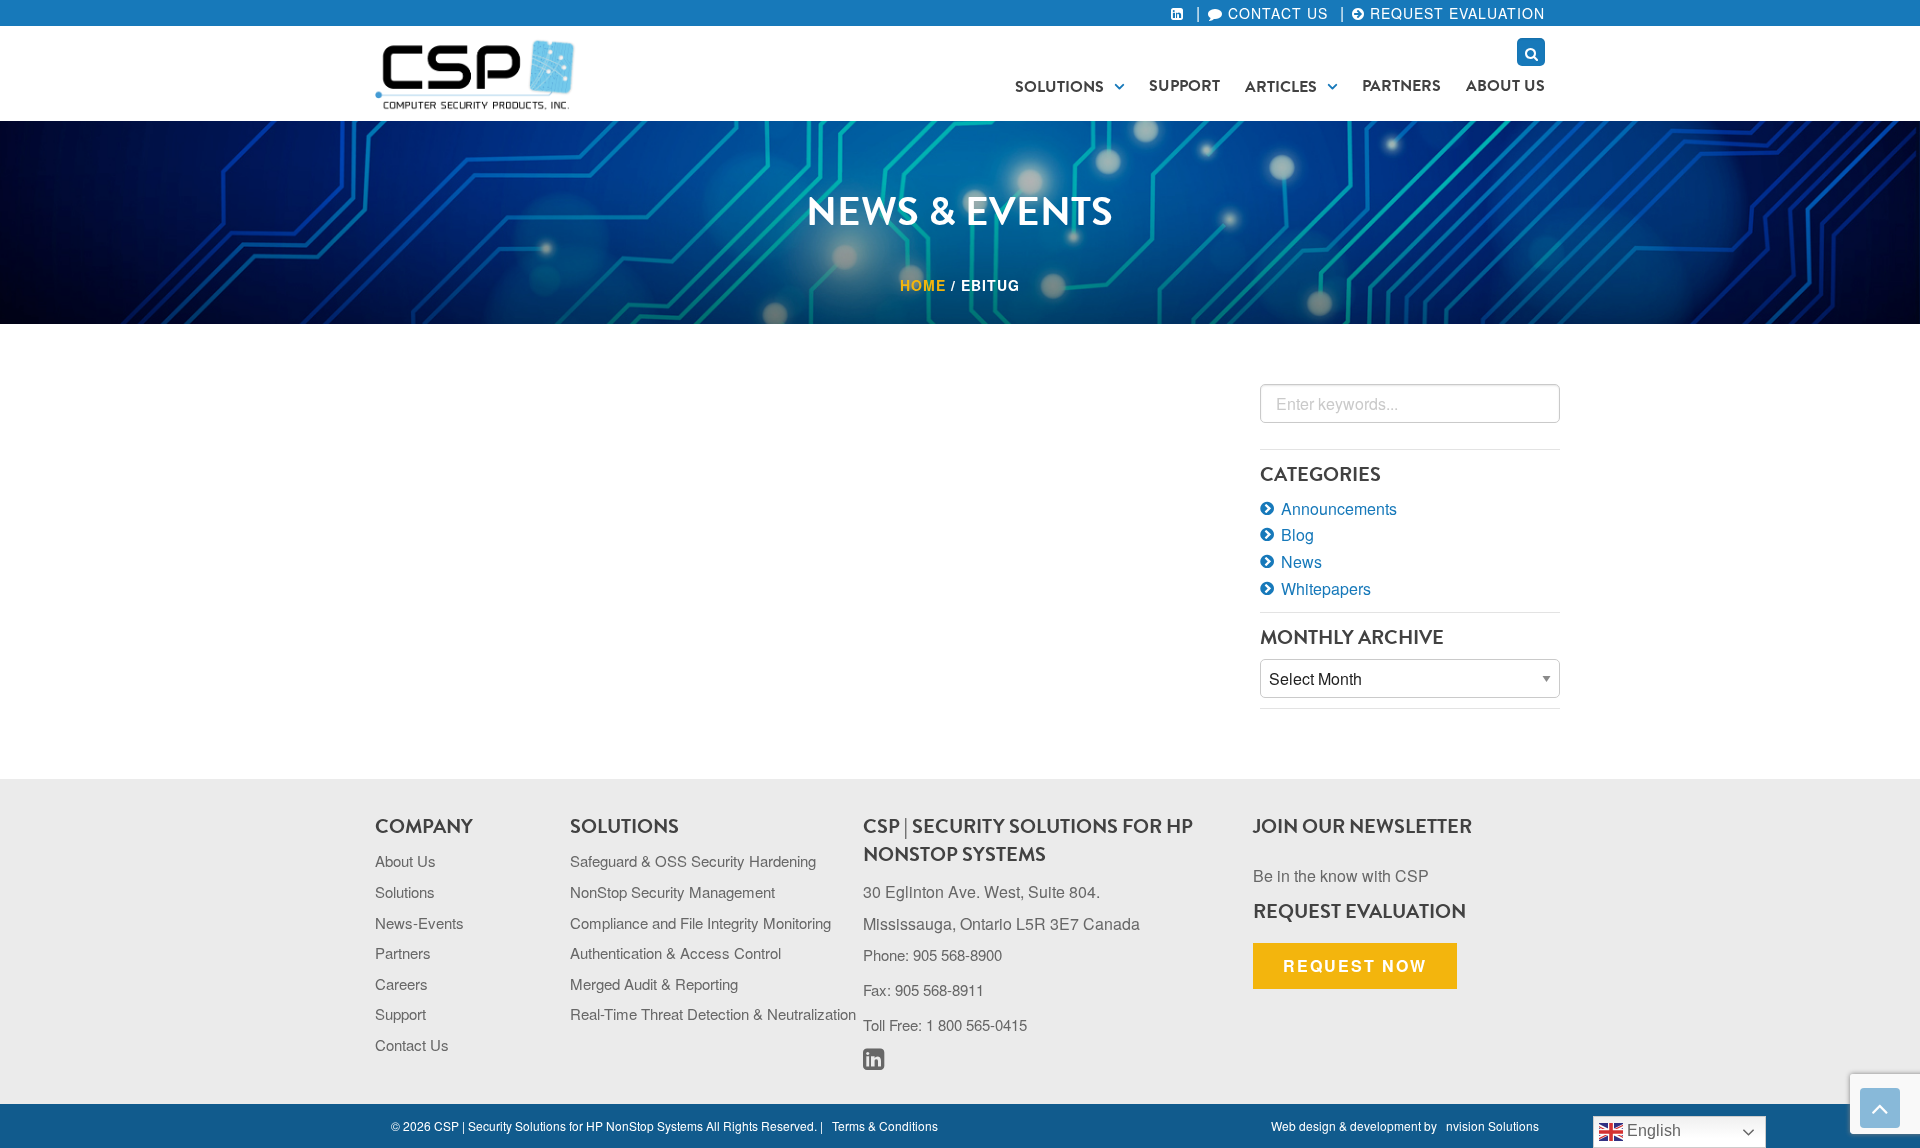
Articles (1281, 87)
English (1652, 1130)
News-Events (419, 922)
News (1301, 561)
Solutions (1059, 87)
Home (923, 285)
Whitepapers (1326, 588)
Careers (401, 983)
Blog (1297, 534)
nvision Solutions (1492, 1125)
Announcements (1339, 508)
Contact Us (1275, 13)
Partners (1401, 86)
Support (1184, 86)
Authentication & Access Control (675, 952)
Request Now (1355, 965)
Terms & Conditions (885, 1125)
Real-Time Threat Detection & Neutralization (713, 1013)
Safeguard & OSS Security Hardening (693, 860)
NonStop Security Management (672, 891)
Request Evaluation (1455, 13)
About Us (1505, 86)
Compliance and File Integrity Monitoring (700, 922)
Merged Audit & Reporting (654, 983)
